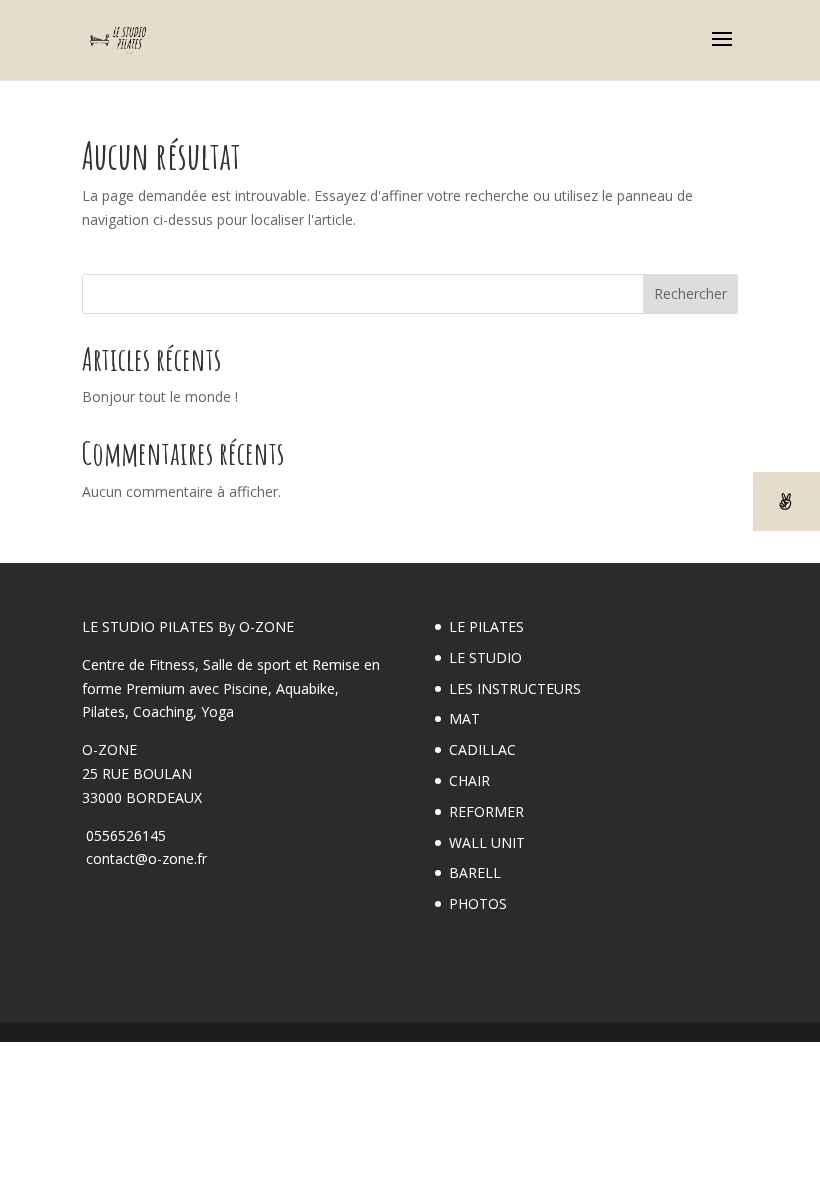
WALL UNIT (487, 842)
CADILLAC (482, 749)
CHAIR (469, 780)
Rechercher (690, 293)
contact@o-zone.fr (144, 858)
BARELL (475, 872)
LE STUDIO (485, 657)
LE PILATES (486, 626)
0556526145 (124, 835)
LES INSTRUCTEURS (515, 688)
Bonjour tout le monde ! (160, 396)
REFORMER (486, 811)
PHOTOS (478, 903)
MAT (464, 718)
